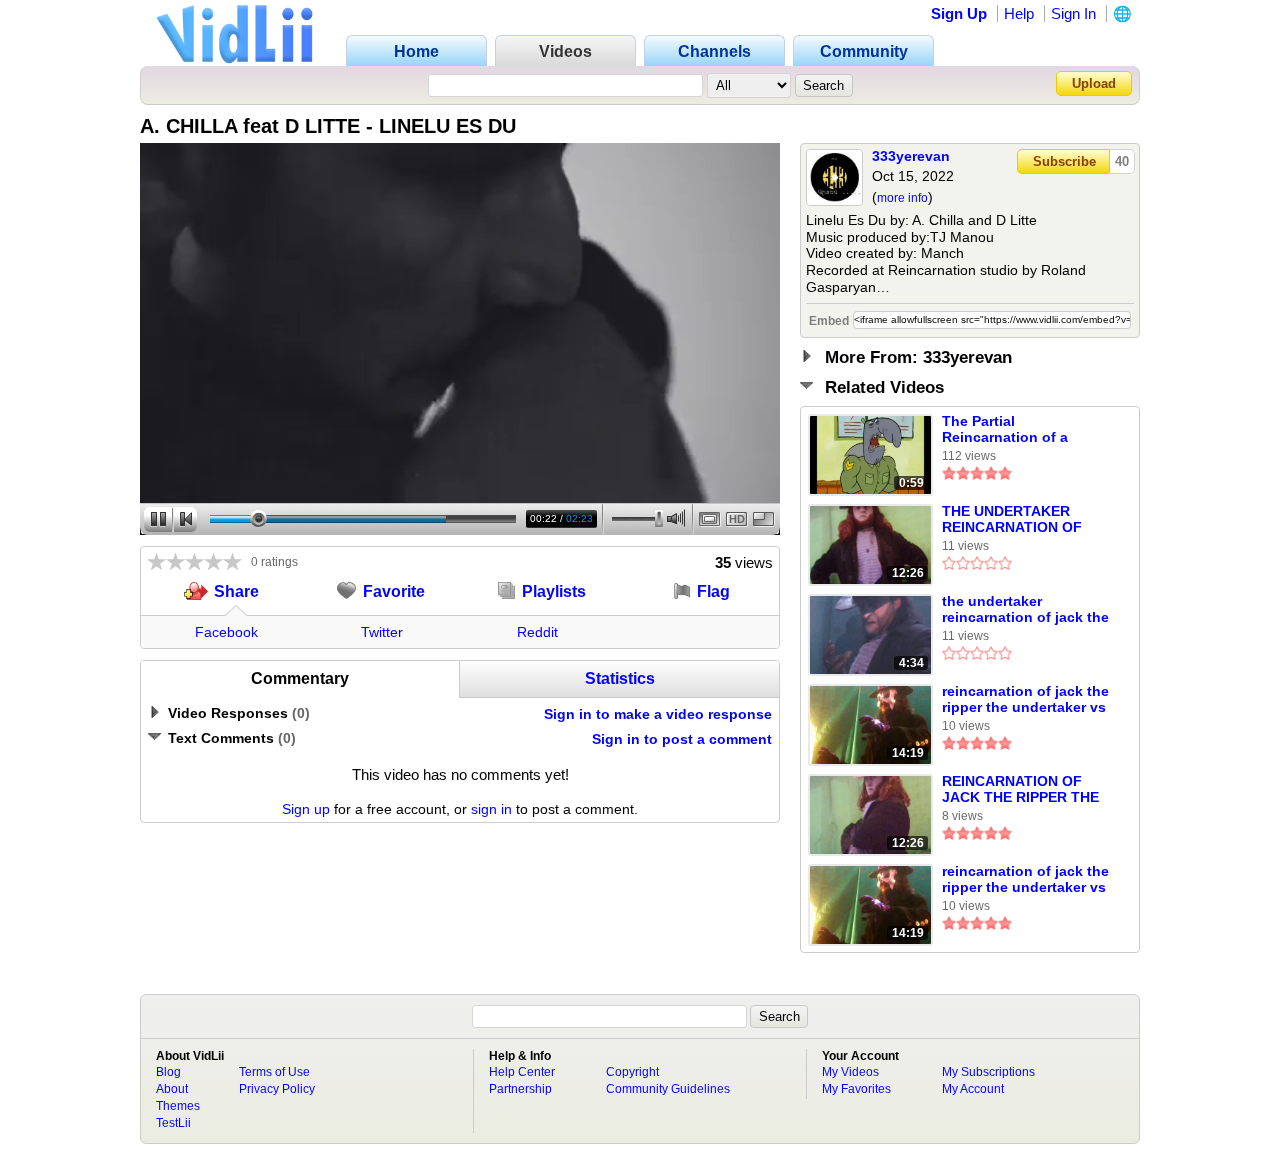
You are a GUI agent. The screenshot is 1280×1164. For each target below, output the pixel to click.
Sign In (1073, 13)
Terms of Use (274, 1072)
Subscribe (1064, 161)
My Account (973, 1089)
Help (1019, 13)
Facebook (226, 632)
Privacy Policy (277, 1089)
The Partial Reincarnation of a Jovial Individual (1005, 430)
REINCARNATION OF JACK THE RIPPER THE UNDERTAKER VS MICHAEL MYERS (1020, 790)
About (172, 1089)
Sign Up (959, 13)
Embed (829, 321)
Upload (1094, 83)
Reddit (537, 632)
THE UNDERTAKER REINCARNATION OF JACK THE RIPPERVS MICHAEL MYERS (1013, 520)
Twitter (382, 632)
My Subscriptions (988, 1072)
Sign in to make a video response (658, 714)
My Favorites (856, 1089)
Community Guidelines (668, 1089)
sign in (491, 809)
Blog (168, 1072)
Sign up (306, 809)
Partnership (520, 1089)
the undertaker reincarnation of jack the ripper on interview (1025, 610)
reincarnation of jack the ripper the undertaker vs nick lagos (1025, 700)
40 (1122, 161)
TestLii (173, 1123)
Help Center (522, 1072)
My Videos (850, 1072)
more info (902, 198)
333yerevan (911, 156)
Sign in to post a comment (682, 739)
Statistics (620, 678)
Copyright (632, 1072)
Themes (178, 1106)
